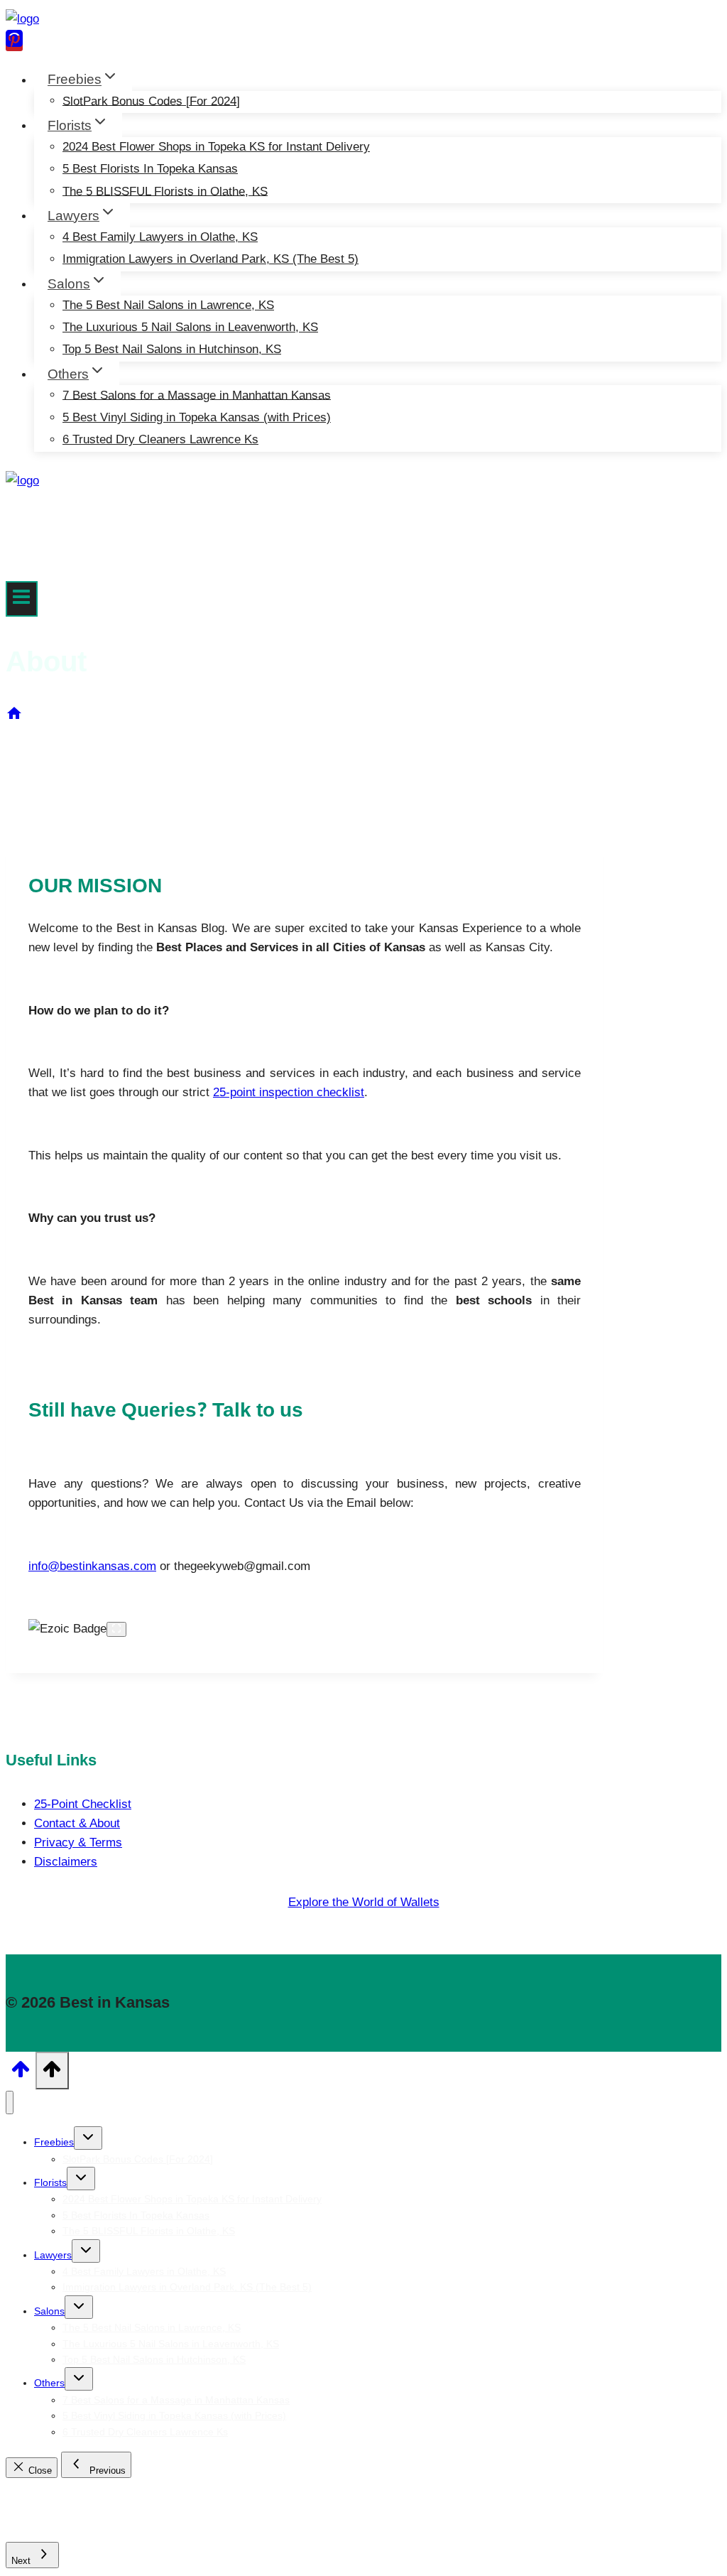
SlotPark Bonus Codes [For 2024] (151, 101)
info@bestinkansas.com (92, 1566)
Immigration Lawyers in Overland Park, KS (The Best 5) (211, 259)
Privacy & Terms (78, 1842)
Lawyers (53, 2255)
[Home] (14, 718)
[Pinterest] (14, 43)
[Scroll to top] (21, 2074)
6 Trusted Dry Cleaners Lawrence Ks (160, 439)
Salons (49, 2311)
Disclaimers (66, 1862)
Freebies (54, 2142)
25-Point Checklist (83, 1804)
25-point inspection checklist (289, 1092)
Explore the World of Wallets (364, 1902)
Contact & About (77, 1823)
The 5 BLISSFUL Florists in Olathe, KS (165, 191)
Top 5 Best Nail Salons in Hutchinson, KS (172, 349)
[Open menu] (22, 599)
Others (49, 2383)
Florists (50, 2182)
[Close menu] (10, 2103)
